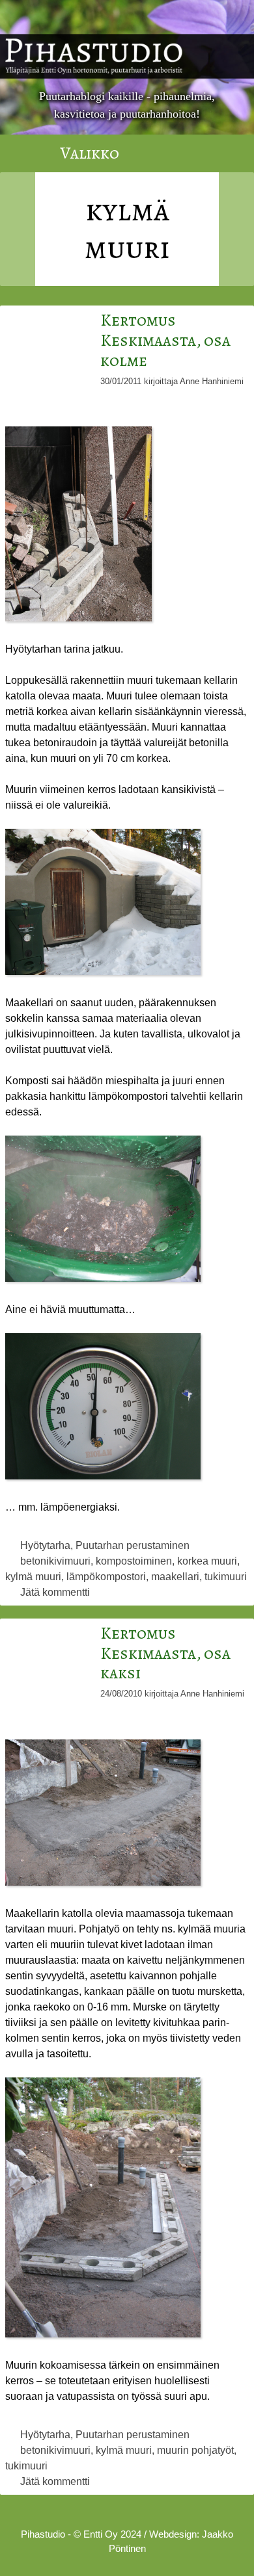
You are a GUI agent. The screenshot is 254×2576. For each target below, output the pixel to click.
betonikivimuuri (55, 1561)
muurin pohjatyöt (195, 2450)
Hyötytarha (45, 1545)
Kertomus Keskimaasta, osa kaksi (165, 1653)
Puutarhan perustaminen (133, 1545)
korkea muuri (207, 1561)
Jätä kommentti (55, 1592)
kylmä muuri (33, 1577)
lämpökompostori (106, 1577)
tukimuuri (226, 1577)
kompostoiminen (134, 1561)
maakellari (175, 1577)
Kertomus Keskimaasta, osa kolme (165, 340)
